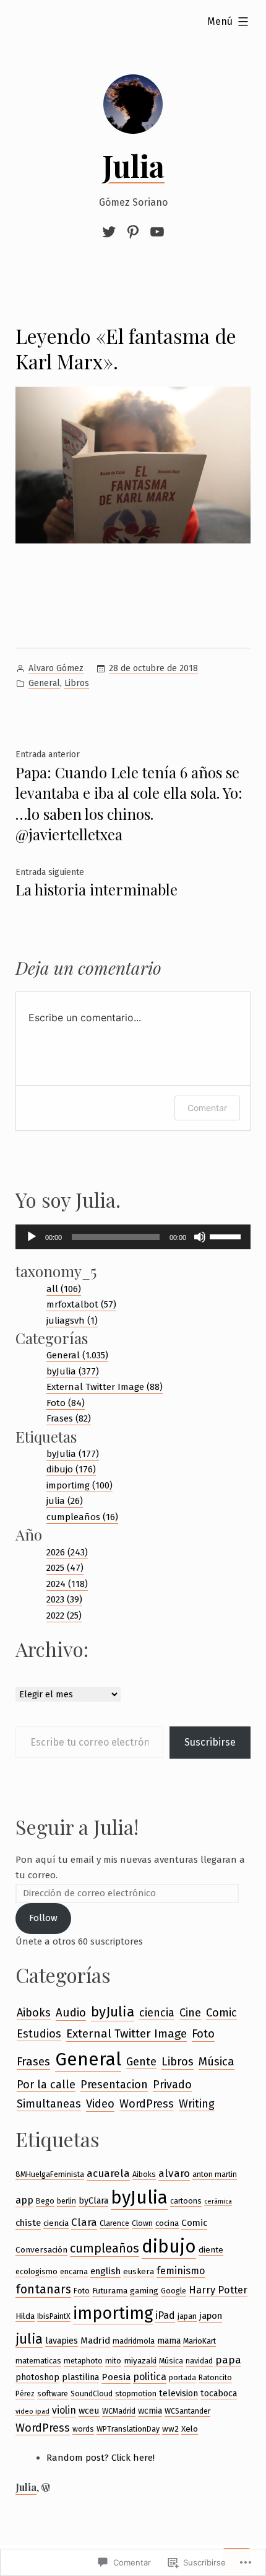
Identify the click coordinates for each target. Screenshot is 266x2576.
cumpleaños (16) (82, 1517)
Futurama (110, 2291)
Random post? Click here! (101, 2458)
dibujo (169, 2247)
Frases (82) (69, 1418)
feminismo (181, 2271)
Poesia (116, 2377)
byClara (93, 2200)
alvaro (174, 2174)
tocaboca (219, 2393)
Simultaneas (49, 2104)
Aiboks (34, 2013)
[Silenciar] (200, 1237)
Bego (45, 2201)
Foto (203, 2033)
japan (187, 2316)
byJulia (113, 2012)
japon (211, 2316)
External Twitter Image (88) (105, 1387)
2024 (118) (67, 1584)
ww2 (170, 2429)
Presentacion (114, 2085)
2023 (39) (64, 1599)
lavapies (62, 2341)
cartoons (186, 2201)
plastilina (80, 2377)
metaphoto (83, 2361)
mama (169, 2341)
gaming (144, 2291)
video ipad (32, 2411)
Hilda (25, 2316)
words (83, 2429)
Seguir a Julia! (77, 1826)
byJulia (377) (73, 1371)
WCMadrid (119, 2411)
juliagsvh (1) (72, 1321)
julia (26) (65, 1501)
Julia (133, 165)
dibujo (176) (71, 1469)
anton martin (215, 2174)
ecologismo (36, 2271)
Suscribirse (210, 1742)
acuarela (108, 2173)
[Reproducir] (32, 1237)
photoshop (37, 2377)
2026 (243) (67, 1552)
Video (100, 2104)
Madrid (95, 2341)
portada (182, 2377)
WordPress (147, 2104)
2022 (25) (64, 1615)
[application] (133, 1237)
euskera (139, 2271)
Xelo (190, 2429)
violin (64, 2410)
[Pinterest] (133, 232)
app (24, 2200)
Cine (190, 2013)
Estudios (39, 2034)
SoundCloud (92, 2394)
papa (228, 2360)
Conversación (41, 2250)
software (53, 2394)
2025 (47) (65, 1568)
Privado (172, 2085)
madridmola (134, 2341)
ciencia (157, 2013)
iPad (165, 2315)
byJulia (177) (73, 1454)
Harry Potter (218, 2290)
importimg (113, 2313)
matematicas (38, 2361)
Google (174, 2291)
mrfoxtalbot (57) (81, 1304)
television (178, 2393)
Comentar (207, 1108)
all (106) (64, 1289)
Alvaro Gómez (56, 668)
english (105, 2271)
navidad (199, 2361)
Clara (84, 2222)
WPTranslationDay (128, 2429)
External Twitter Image (127, 2033)
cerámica (218, 2201)
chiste (28, 2223)
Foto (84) (66, 1403)
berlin (66, 2201)
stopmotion (136, 2394)
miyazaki (140, 2361)
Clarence (114, 2223)
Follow (43, 1918)
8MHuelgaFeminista (50, 2174)
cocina (167, 2223)
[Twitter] (111, 232)
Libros (77, 683)
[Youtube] (156, 232)
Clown (142, 2223)
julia (29, 2339)
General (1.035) (77, 1355)
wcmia (150, 2411)
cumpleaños (105, 2249)
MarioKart (199, 2341)
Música (217, 2062)
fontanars (43, 2289)
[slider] (227, 1236)
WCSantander (187, 2411)
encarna (74, 2271)
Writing (197, 2104)
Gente (141, 2062)
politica (150, 2377)
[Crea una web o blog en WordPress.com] (46, 2487)
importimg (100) (79, 1485)
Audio (71, 2013)
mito (113, 2361)
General (44, 683)
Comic (221, 2013)
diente (211, 2250)
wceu (89, 2411)
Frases (33, 2061)
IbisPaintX (54, 2316)
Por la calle (46, 2085)
